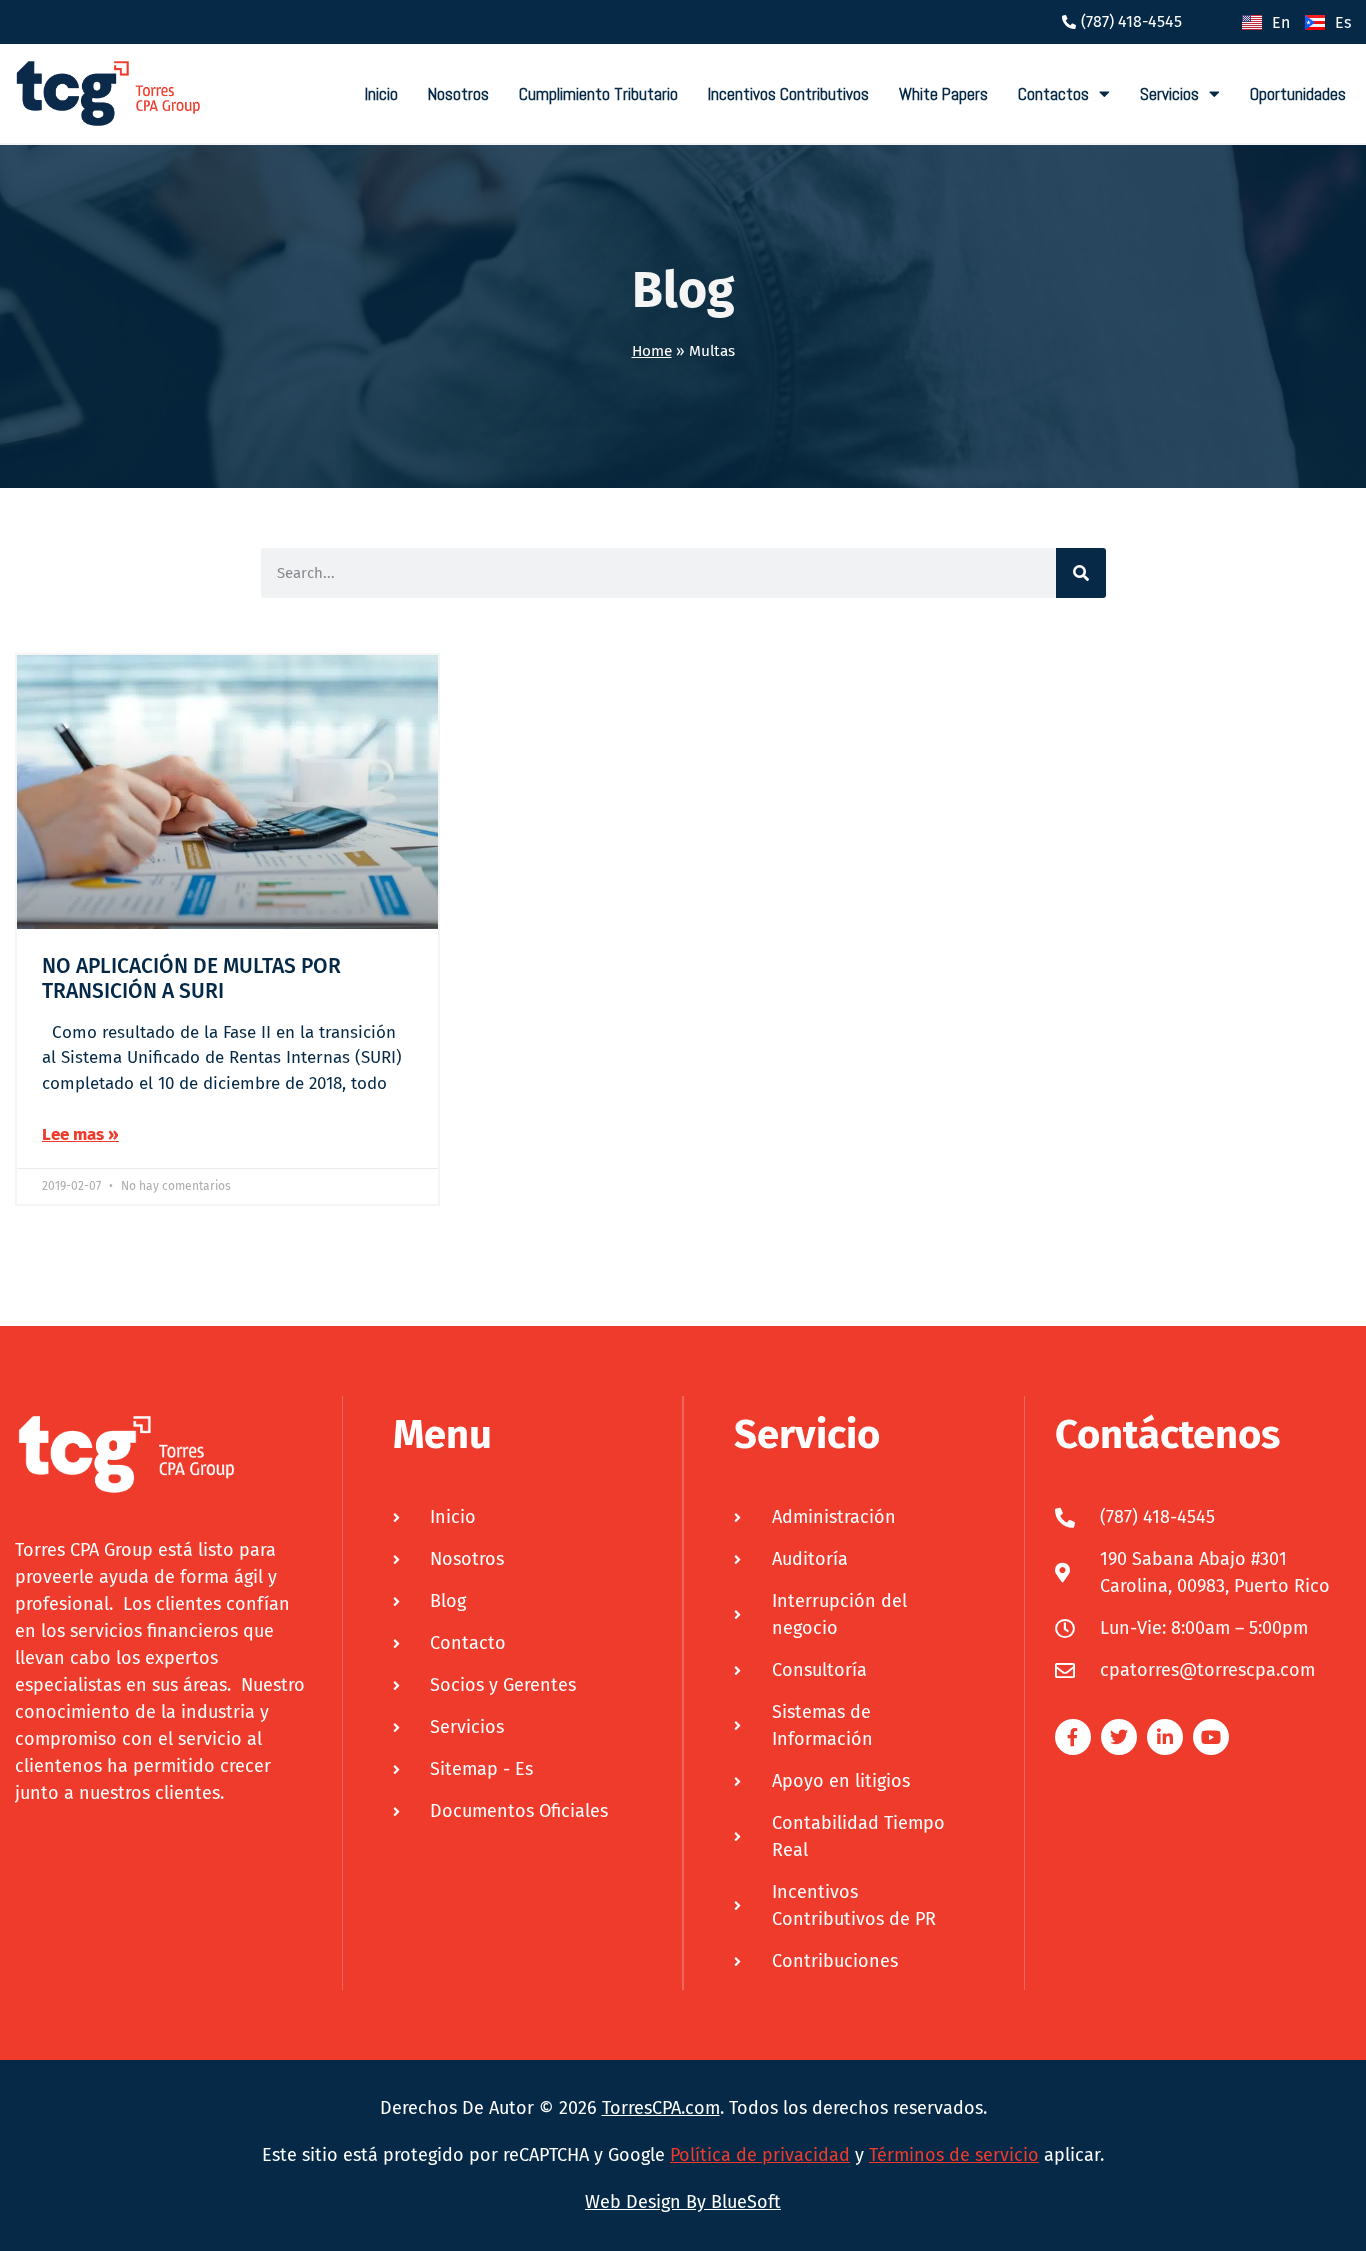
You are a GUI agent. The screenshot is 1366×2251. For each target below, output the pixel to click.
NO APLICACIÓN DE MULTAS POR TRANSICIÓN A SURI (191, 978)
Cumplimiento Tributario (598, 94)
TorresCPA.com (661, 2108)
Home (652, 351)
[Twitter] (1119, 1737)
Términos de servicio (954, 2155)
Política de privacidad (760, 2155)
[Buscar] (1081, 573)
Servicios (1169, 94)
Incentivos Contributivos (788, 94)
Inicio (381, 94)
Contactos (1053, 94)
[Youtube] (1211, 1737)
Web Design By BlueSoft (683, 2202)
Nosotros (458, 94)
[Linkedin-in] (1165, 1737)
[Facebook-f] (1073, 1737)
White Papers (943, 94)
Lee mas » (80, 1134)
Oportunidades (1298, 94)
